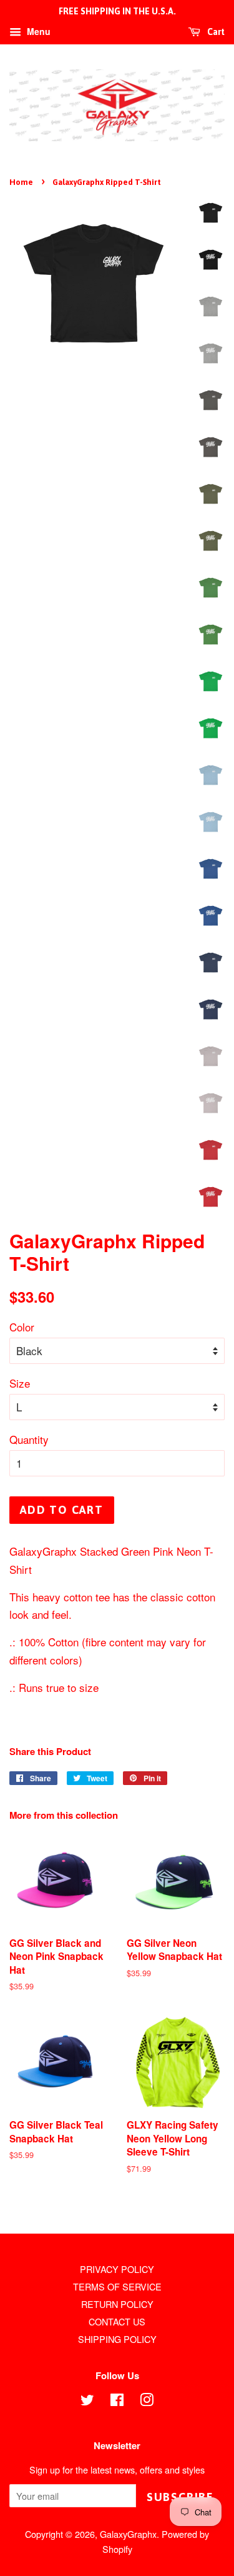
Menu (37, 31)
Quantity (29, 1439)
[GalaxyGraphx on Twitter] (87, 2401)
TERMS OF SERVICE (117, 2286)
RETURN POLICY (117, 2304)
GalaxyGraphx (128, 2534)
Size (20, 1383)
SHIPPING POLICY (117, 2339)
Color (22, 1327)
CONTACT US (117, 2321)
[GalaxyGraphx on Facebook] (117, 2401)
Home (21, 182)
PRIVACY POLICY (117, 2269)
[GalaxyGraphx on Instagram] (147, 2401)
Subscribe (180, 2497)
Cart (215, 32)
